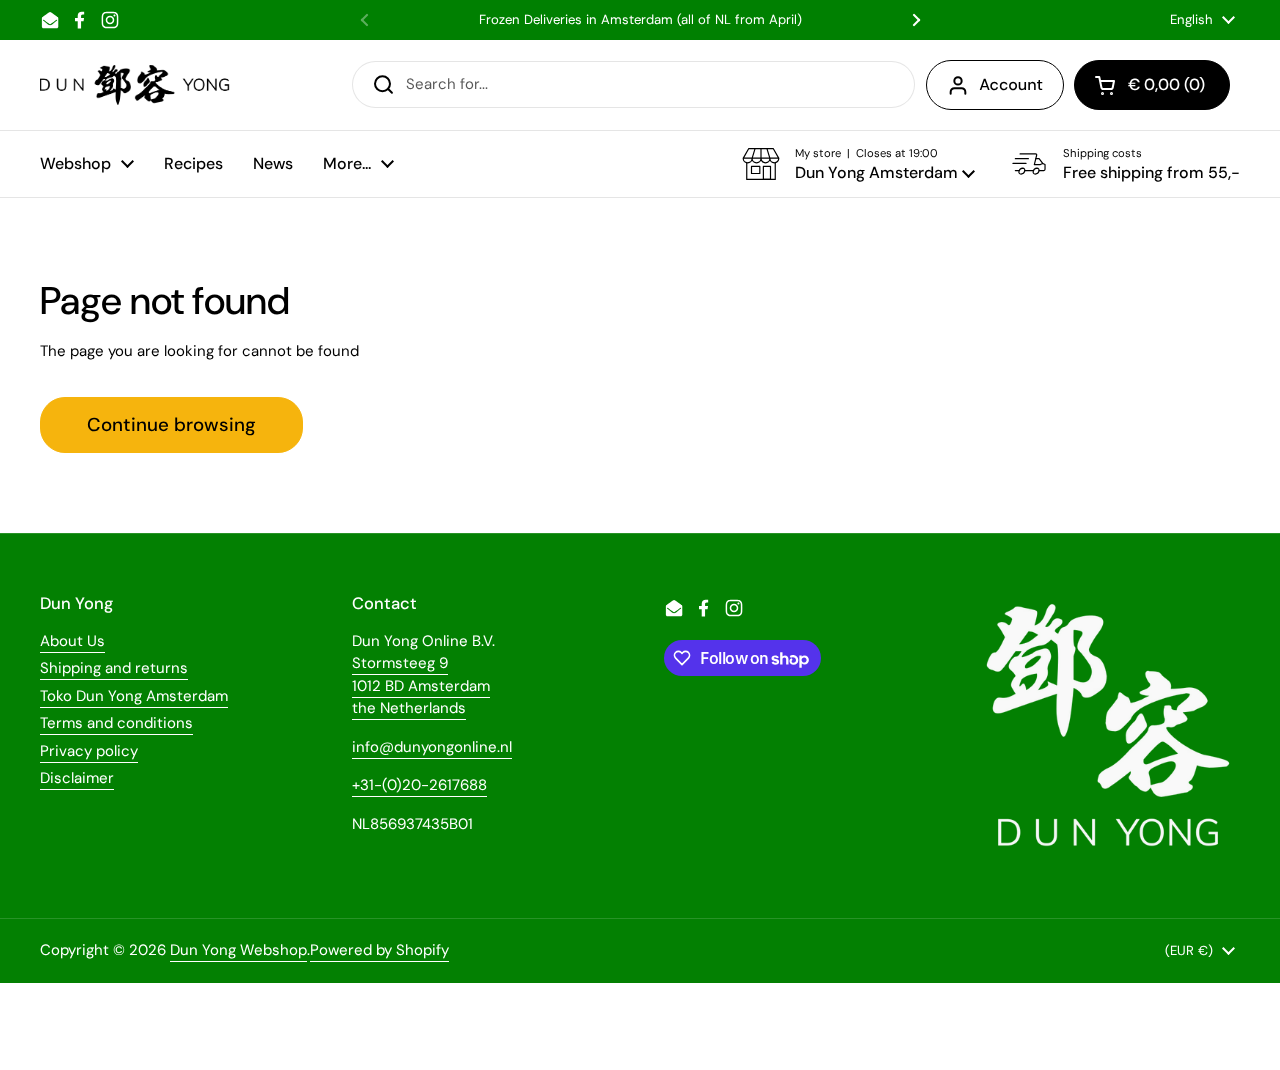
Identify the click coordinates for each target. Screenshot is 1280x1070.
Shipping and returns (114, 668)
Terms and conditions (116, 723)
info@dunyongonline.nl (432, 747)
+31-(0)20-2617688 (419, 785)
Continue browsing (171, 424)
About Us (72, 641)
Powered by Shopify (379, 950)
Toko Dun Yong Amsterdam (134, 696)
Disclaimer (77, 778)
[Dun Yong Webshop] (135, 85)
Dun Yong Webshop (238, 950)
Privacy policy (89, 751)
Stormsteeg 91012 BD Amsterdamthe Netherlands (421, 685)
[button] (858, 164)
